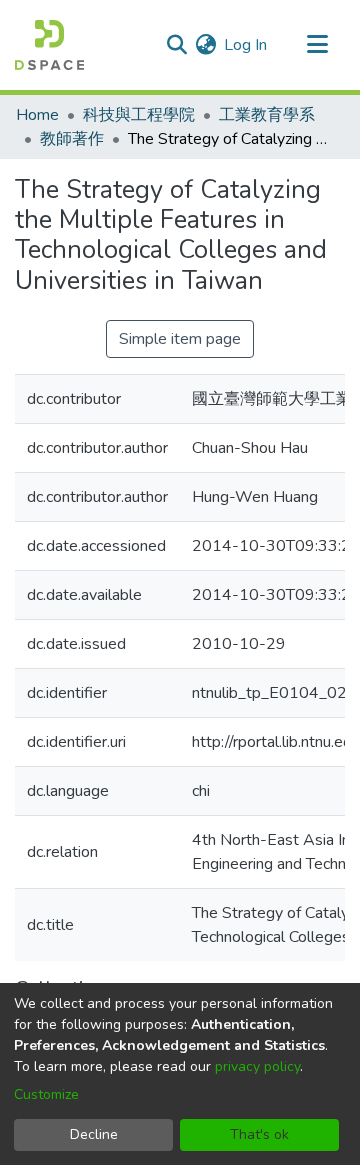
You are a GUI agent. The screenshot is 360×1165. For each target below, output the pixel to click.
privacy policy (257, 1066)
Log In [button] (246, 45)
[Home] (49, 45)
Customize (46, 1094)
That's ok (259, 1134)
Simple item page (180, 339)
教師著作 (72, 139)
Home (37, 115)
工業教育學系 (267, 115)
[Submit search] (176, 45)
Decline (94, 1134)
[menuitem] (205, 45)
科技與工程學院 (139, 115)
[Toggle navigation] (317, 45)
